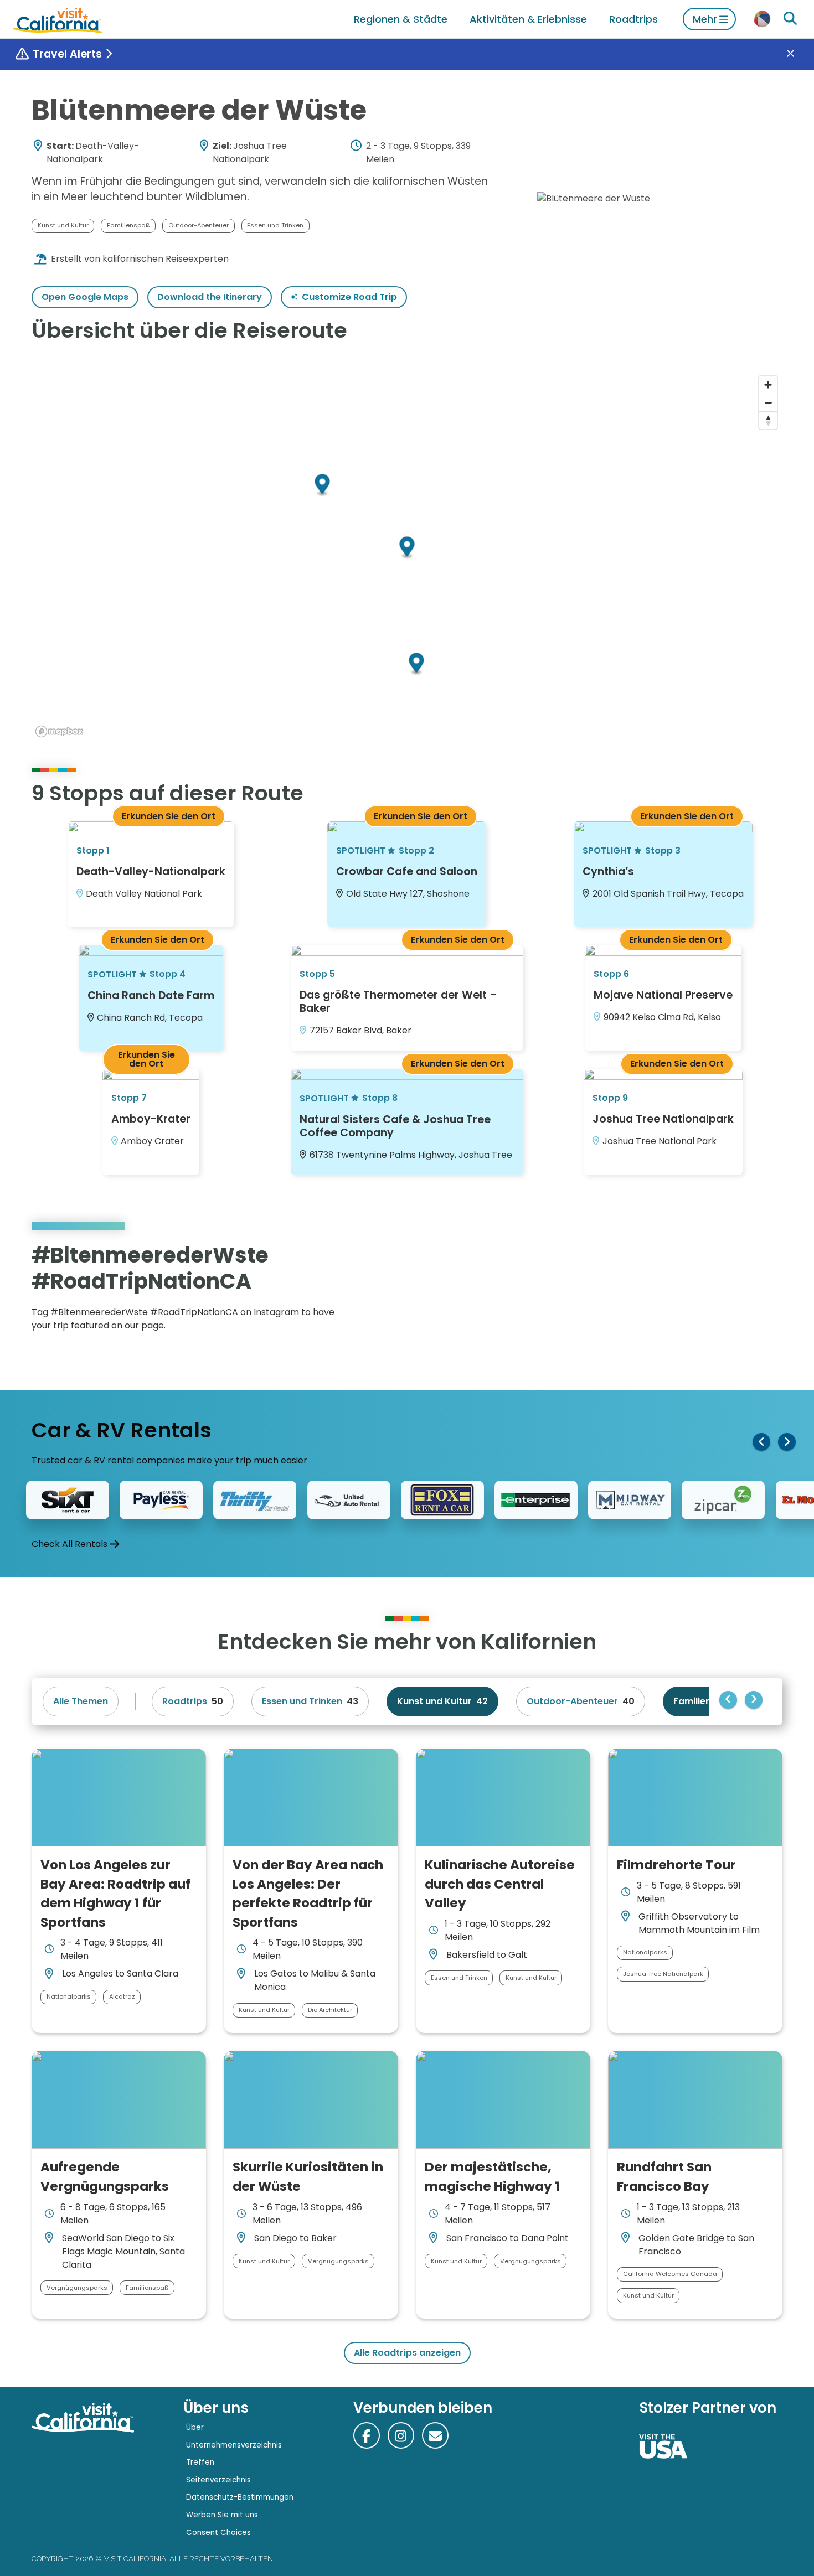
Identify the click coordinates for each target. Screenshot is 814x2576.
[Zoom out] (768, 402)
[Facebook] (367, 2435)
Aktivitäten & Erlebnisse (528, 19)
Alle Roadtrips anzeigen (407, 2353)
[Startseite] (58, 19)
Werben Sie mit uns (222, 2515)
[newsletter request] (435, 2435)
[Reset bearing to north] (768, 420)
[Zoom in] (768, 385)
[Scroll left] (761, 1442)
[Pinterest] (750, 1291)
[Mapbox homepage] (59, 731)
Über (195, 2427)
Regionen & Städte (401, 19)
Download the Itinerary (210, 297)
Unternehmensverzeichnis (234, 2445)
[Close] (798, 54)
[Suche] (790, 19)
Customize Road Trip (349, 297)
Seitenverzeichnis (218, 2480)
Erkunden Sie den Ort (169, 816)
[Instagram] (734, 1291)
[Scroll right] (787, 1442)
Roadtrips (633, 19)
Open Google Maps (85, 297)
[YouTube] (766, 1291)
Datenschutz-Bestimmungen (240, 2497)
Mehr (705, 19)
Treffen (200, 2462)
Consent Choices (218, 2533)
